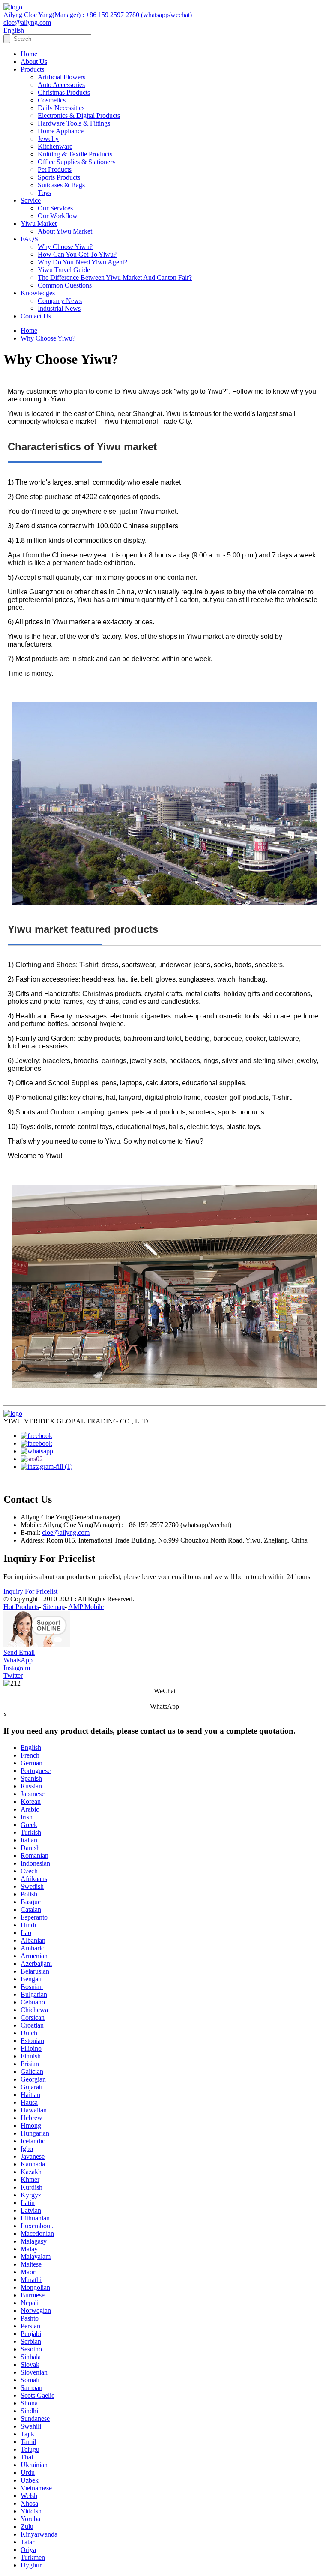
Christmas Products (64, 92)
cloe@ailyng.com (66, 1532)
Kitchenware (55, 146)
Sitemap (54, 1607)
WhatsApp (18, 1660)
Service (31, 200)
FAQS (29, 239)
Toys (44, 193)
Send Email (19, 1652)
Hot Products (21, 1607)
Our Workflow (58, 216)
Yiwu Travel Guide (64, 270)
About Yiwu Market (65, 231)
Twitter (13, 1676)
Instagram (17, 1668)
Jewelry (48, 139)
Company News (60, 301)
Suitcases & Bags (61, 185)
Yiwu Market (39, 223)
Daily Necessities (61, 108)
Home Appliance (61, 131)
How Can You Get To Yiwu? (77, 254)
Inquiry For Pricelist (30, 1591)
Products (32, 69)
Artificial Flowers (61, 77)
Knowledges (38, 293)
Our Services (55, 208)
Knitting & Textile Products (75, 154)
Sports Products (59, 177)
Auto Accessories (61, 85)
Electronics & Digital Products (79, 115)
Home (29, 54)
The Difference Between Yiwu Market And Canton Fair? (115, 277)
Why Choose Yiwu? (65, 247)
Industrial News (59, 308)
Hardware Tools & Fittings (74, 123)
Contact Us (36, 316)
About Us (34, 61)
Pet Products (55, 169)
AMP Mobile (86, 1607)
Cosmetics (52, 100)
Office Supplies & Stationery (77, 162)
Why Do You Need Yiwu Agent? (82, 262)
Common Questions (65, 285)
